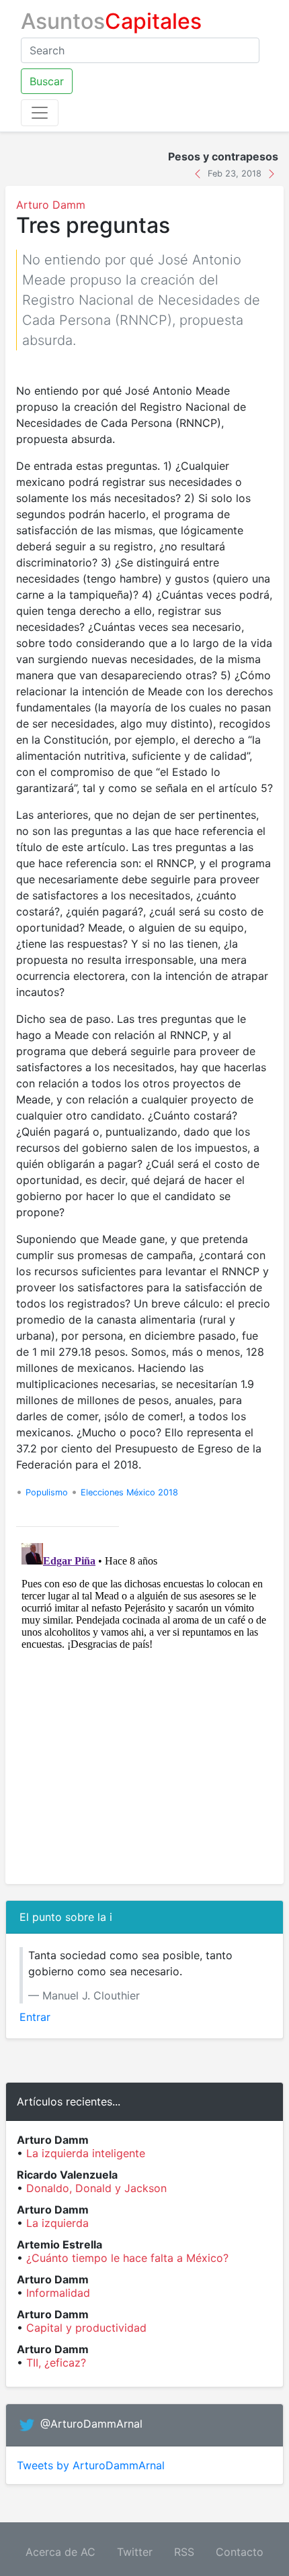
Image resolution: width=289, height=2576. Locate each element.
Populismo (47, 1492)
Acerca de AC (60, 2552)
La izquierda (57, 2223)
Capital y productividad (86, 2328)
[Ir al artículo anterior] (199, 172)
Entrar (35, 2017)
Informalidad (58, 2293)
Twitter (135, 2552)
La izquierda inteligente (86, 2153)
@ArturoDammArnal (91, 2424)
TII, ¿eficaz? (56, 2363)
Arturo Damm (51, 205)
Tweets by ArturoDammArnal (91, 2465)
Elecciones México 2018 (129, 1492)
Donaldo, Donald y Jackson (96, 2188)
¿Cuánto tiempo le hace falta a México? (127, 2258)
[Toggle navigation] (40, 113)
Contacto (240, 2552)
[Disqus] (144, 1705)
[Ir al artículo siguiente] (272, 172)
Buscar (47, 81)
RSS (184, 2552)
